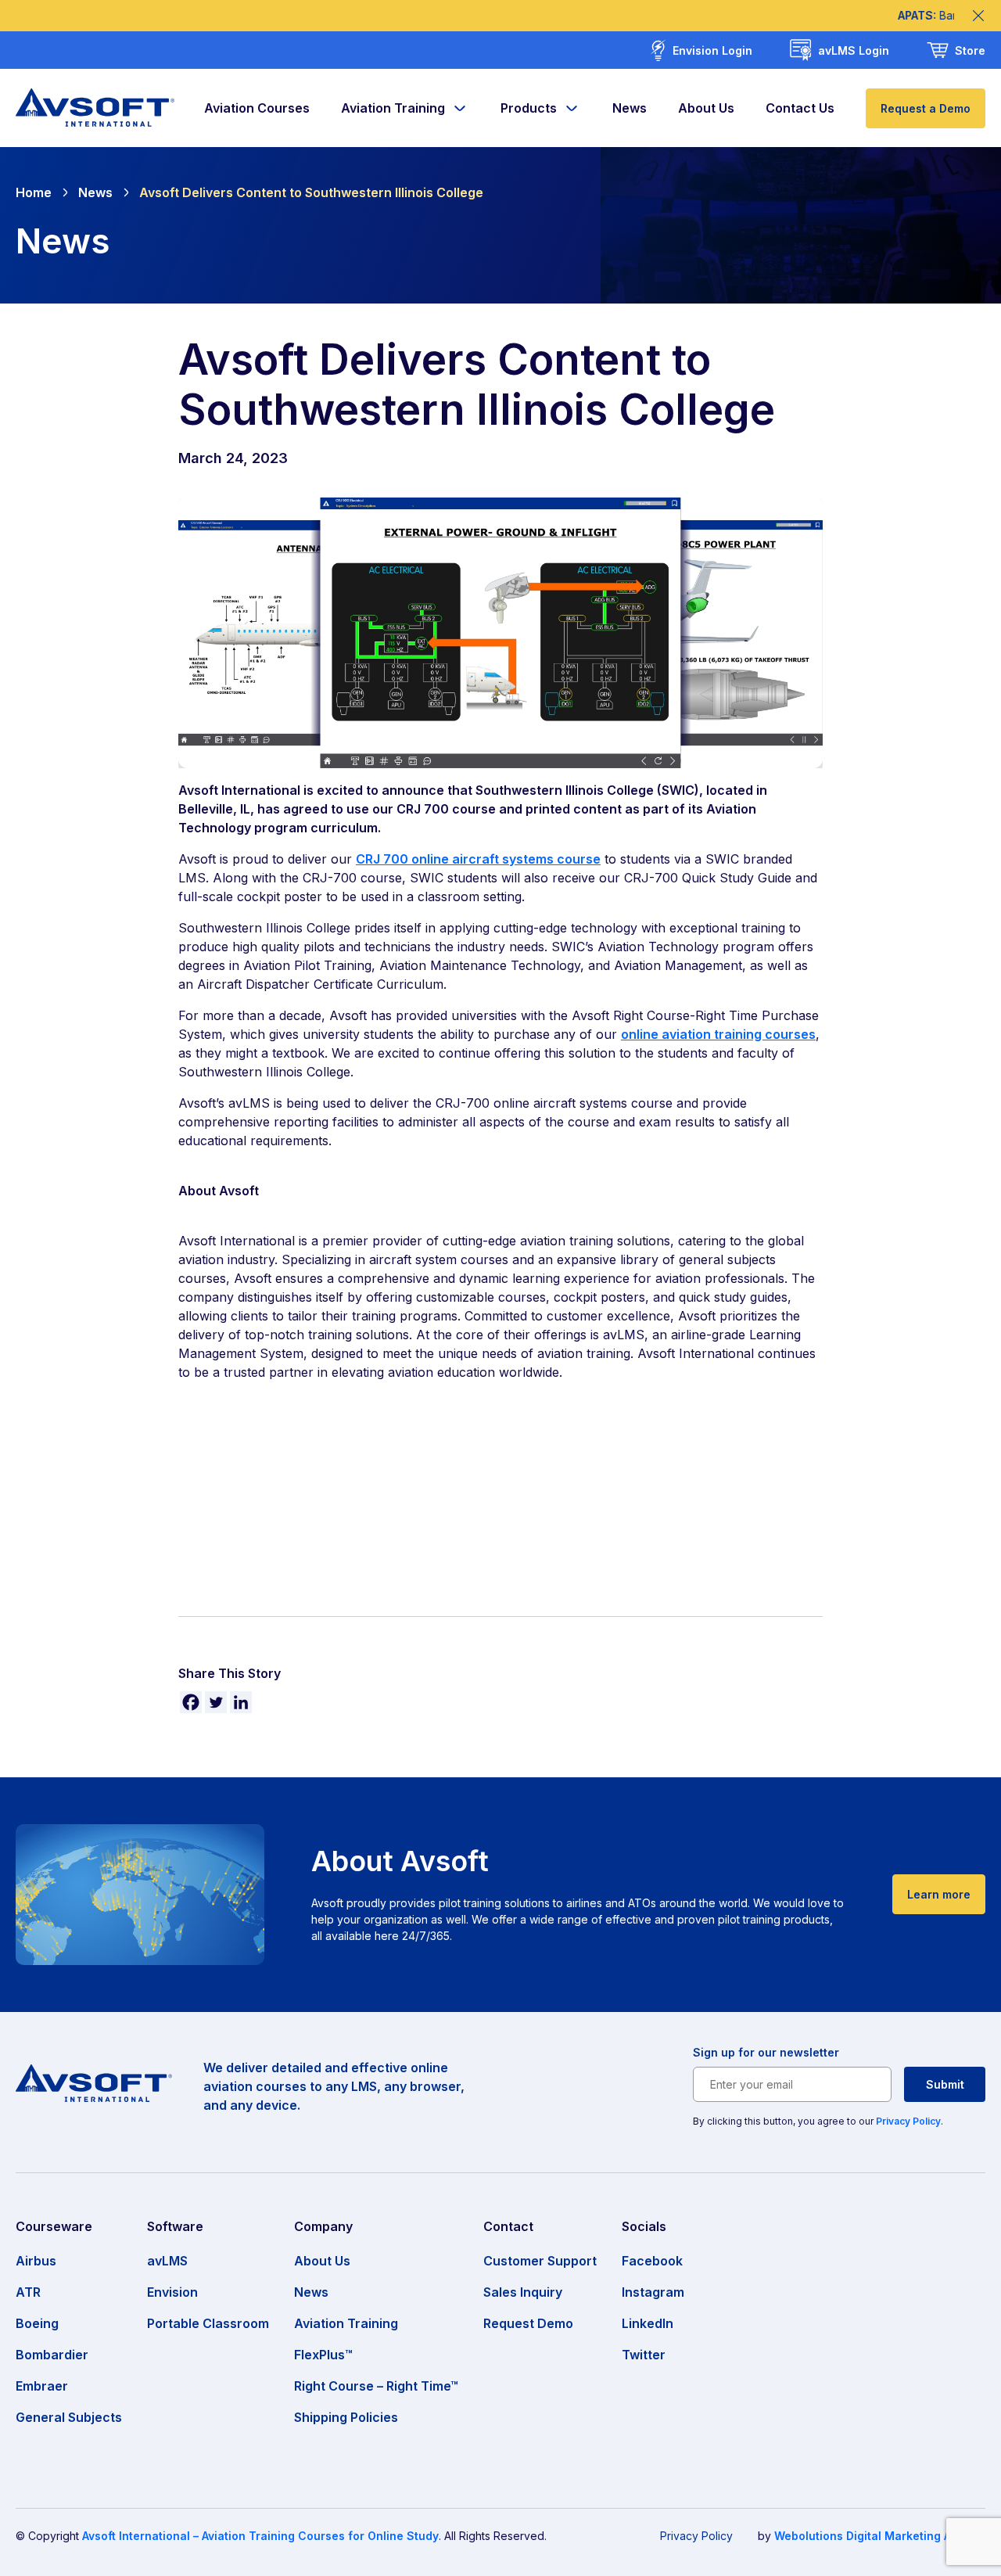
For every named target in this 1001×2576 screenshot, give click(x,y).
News (630, 108)
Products (529, 108)
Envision (172, 2292)
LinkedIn (648, 2323)
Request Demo (528, 2323)
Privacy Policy (908, 2121)
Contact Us (800, 108)
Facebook (652, 2261)
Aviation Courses (257, 108)
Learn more (939, 1894)
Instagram (653, 2292)
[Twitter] (216, 1702)
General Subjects (69, 2417)
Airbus (36, 2261)
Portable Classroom (208, 2323)
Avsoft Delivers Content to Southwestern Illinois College (311, 192)
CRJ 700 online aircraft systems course (478, 859)
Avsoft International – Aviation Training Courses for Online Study (260, 2536)
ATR (28, 2292)
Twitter (644, 2355)
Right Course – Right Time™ (376, 2386)
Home (34, 192)
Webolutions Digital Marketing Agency (880, 2536)
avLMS (167, 2261)
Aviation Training (393, 108)
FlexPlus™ (323, 2355)
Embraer (42, 2386)
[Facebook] (191, 1702)
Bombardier (52, 2355)
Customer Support (540, 2261)
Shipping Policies (346, 2417)
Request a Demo (926, 108)
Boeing (37, 2323)
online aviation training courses (718, 1034)
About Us (706, 108)
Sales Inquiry (523, 2292)
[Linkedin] (241, 1702)
